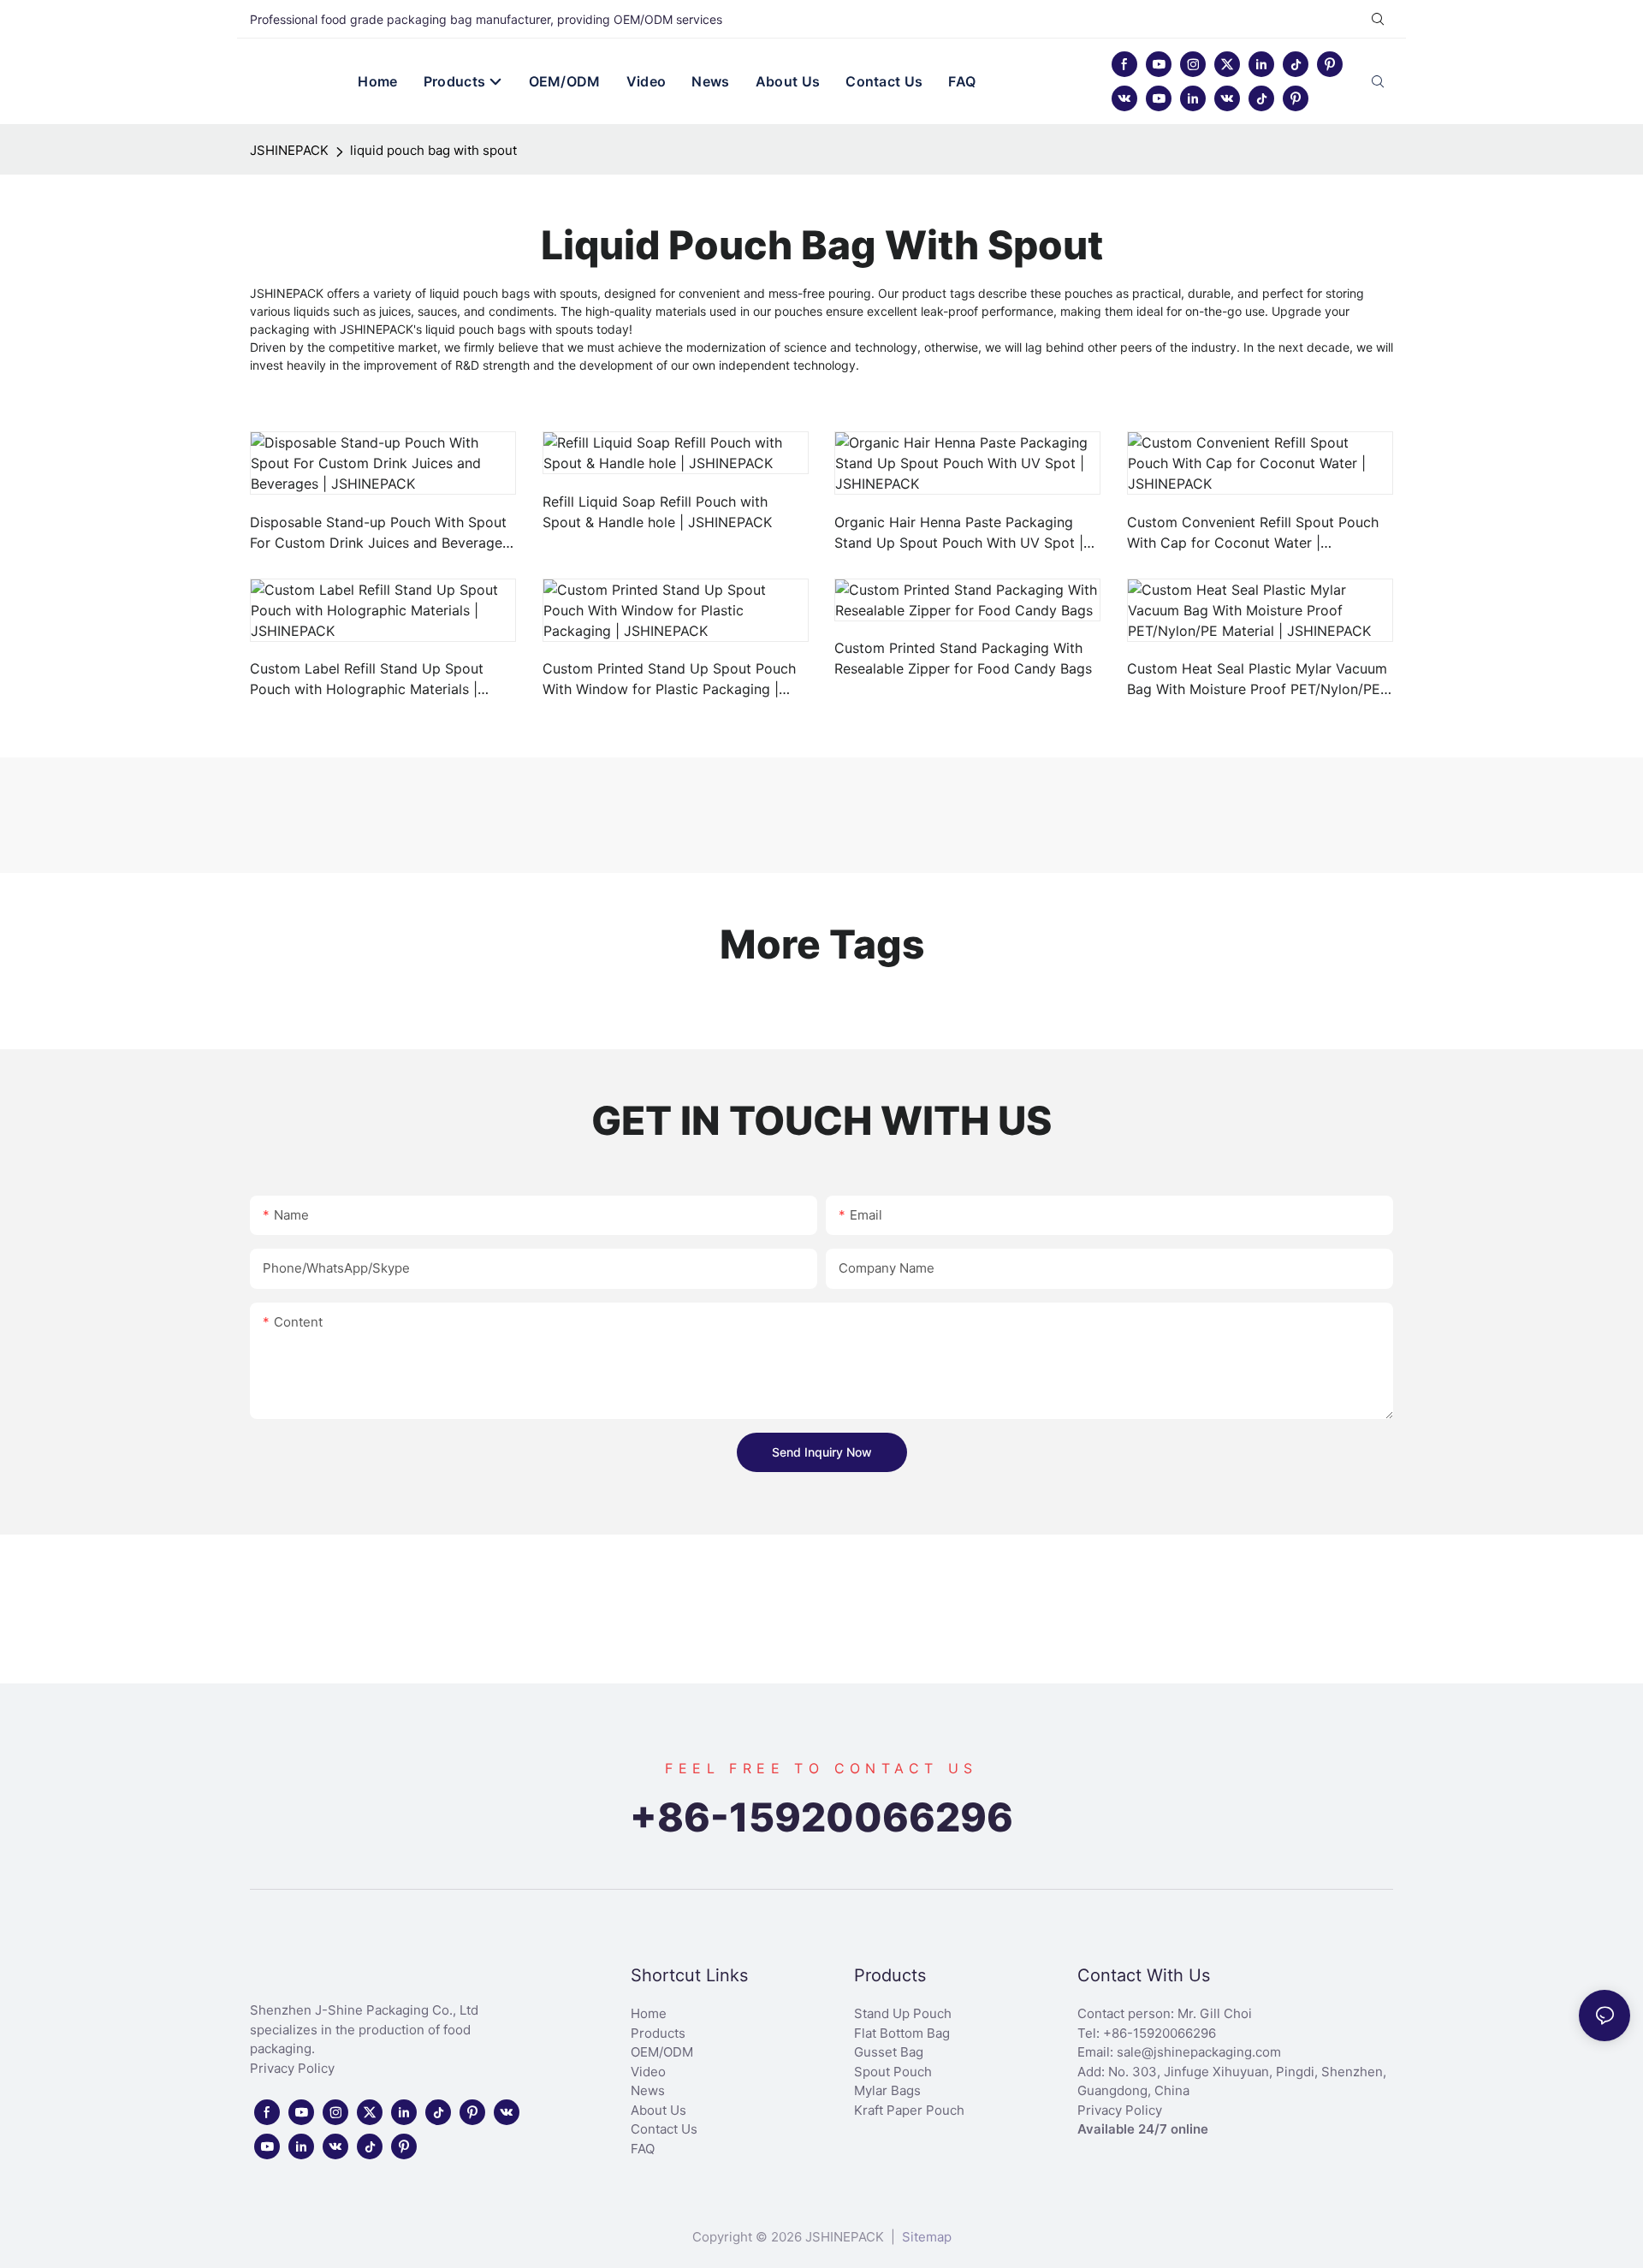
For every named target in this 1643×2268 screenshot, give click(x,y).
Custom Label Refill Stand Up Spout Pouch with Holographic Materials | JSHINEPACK (367, 680)
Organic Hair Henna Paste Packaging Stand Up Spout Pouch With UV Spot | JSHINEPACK (959, 533)
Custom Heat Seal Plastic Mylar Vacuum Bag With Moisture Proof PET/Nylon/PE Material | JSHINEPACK (1257, 680)
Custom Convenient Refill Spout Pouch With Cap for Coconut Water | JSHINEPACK (1253, 533)
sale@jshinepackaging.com (1199, 2052)
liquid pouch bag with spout (433, 150)
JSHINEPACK (289, 150)
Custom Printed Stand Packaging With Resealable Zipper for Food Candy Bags (963, 658)
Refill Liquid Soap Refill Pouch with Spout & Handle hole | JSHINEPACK (657, 512)
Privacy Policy (292, 2068)
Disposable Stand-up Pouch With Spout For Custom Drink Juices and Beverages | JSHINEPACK (380, 533)
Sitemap (925, 2237)
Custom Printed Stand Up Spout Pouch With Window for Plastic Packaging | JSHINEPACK (669, 680)
